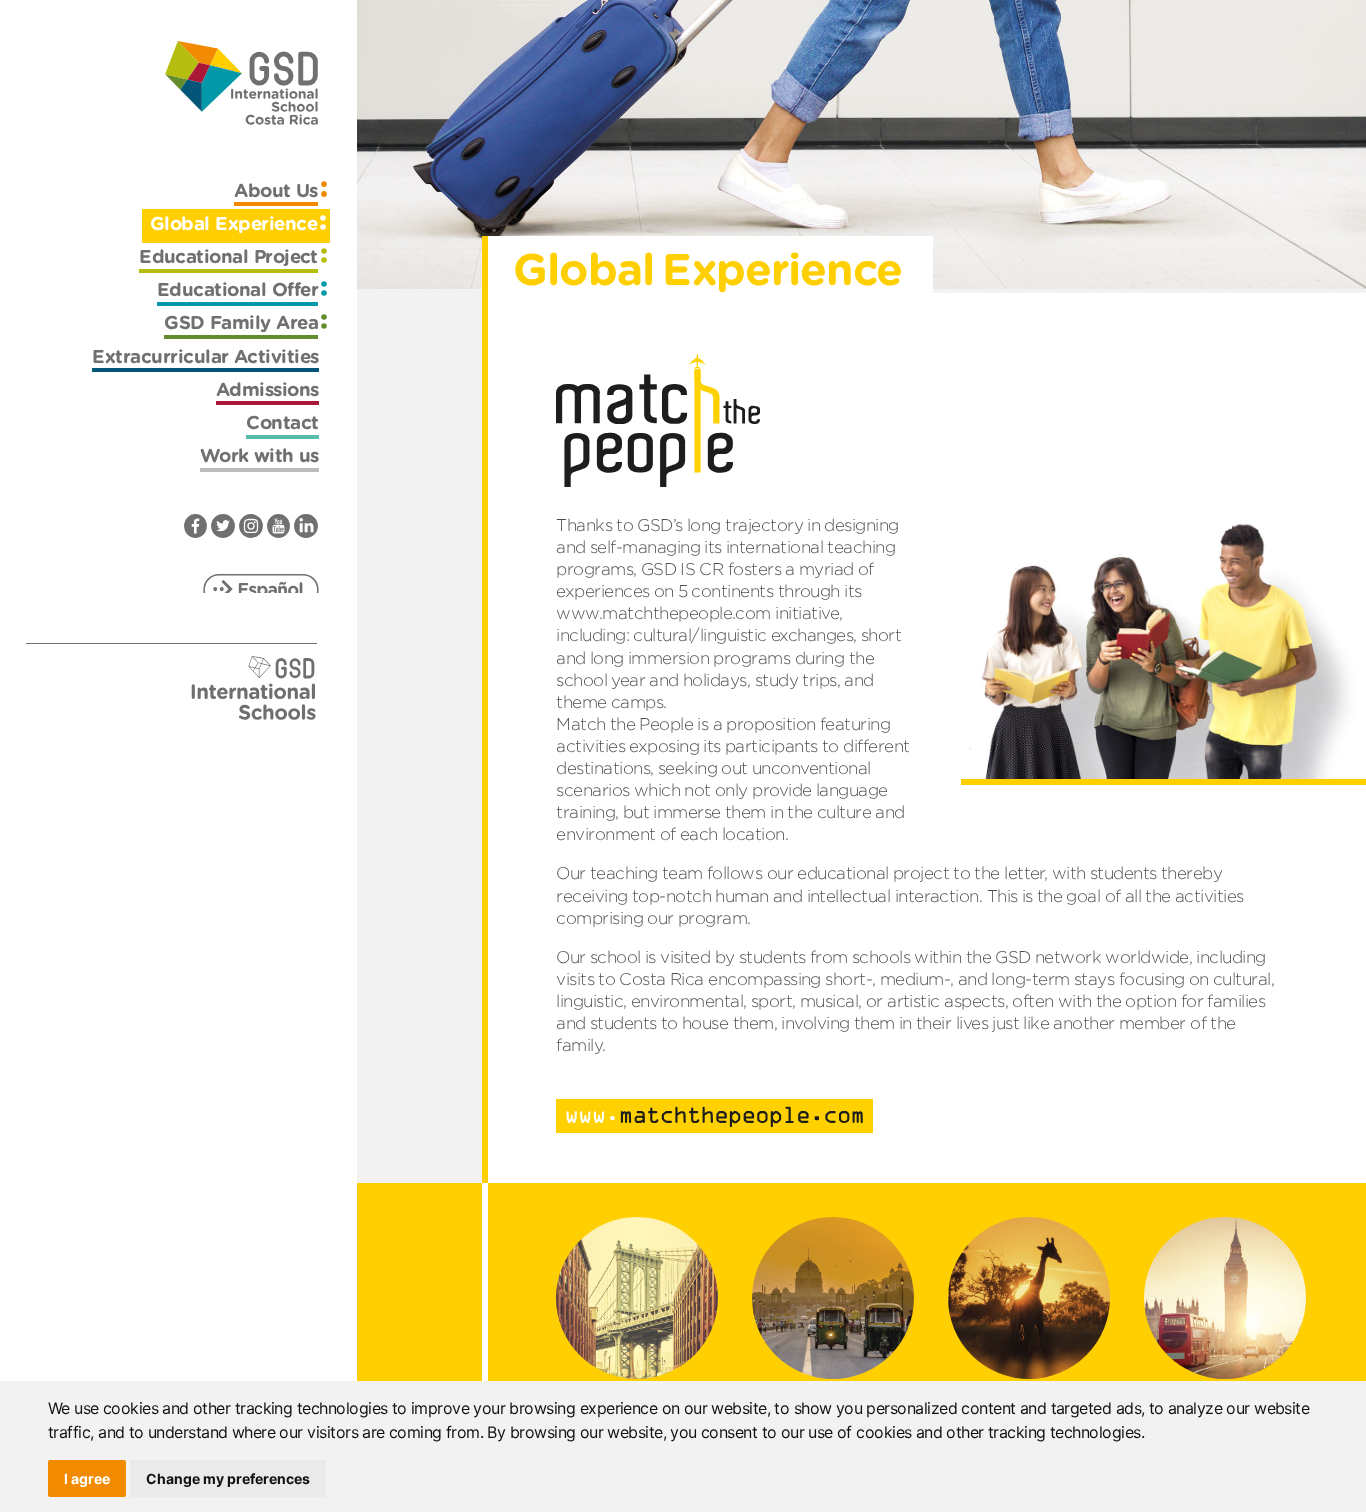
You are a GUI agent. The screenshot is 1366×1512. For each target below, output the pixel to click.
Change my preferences (228, 1478)
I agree (87, 1478)
